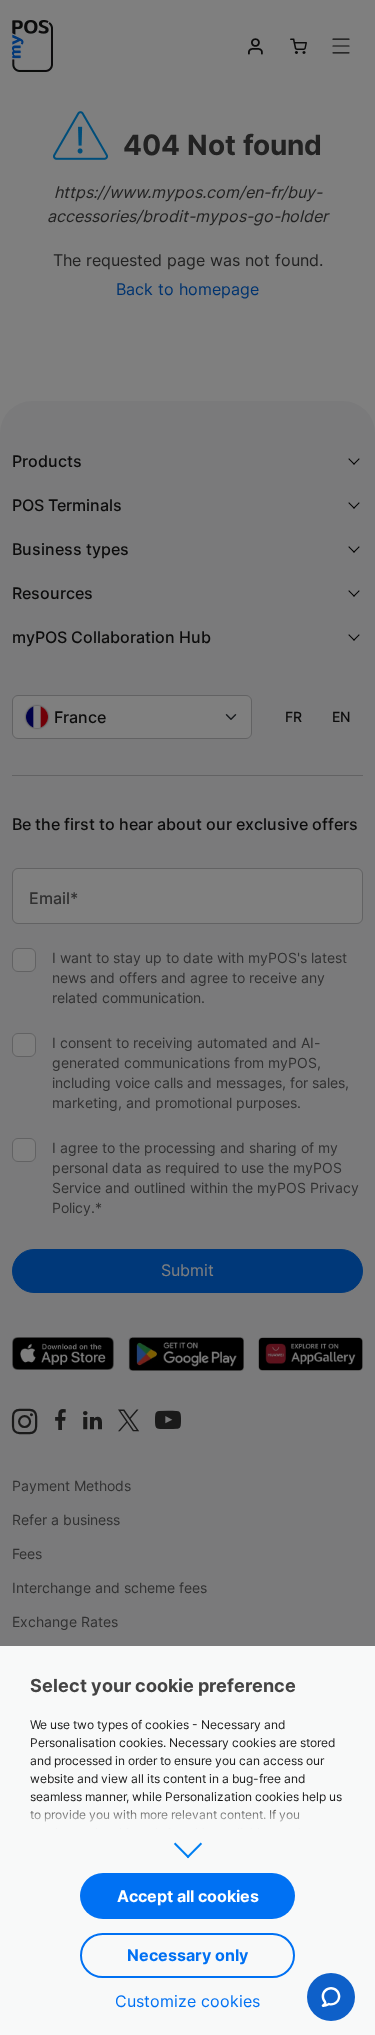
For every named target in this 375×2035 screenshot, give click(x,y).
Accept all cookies (188, 1896)
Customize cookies (187, 2001)
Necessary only (187, 1955)
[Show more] (187, 1844)
